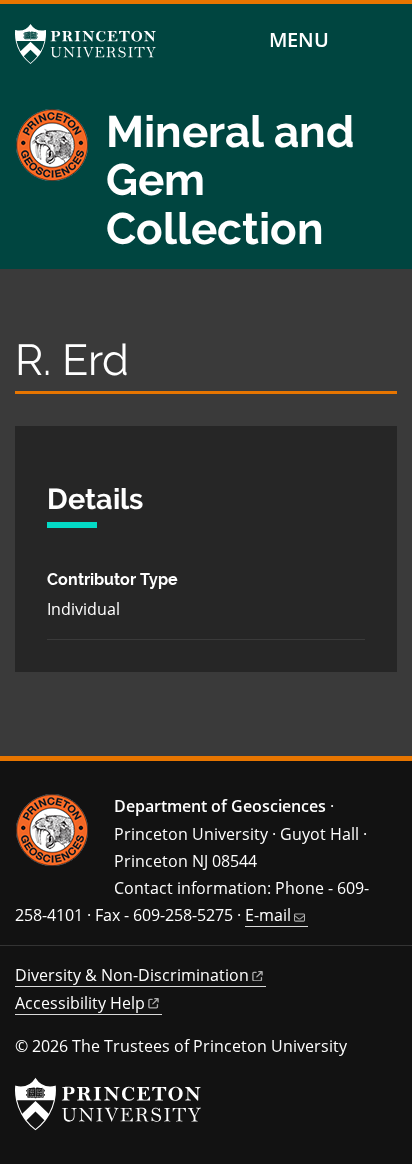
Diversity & (132, 975)
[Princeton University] (95, 44)
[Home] (60, 188)
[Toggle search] (384, 40)
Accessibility (80, 1003)
